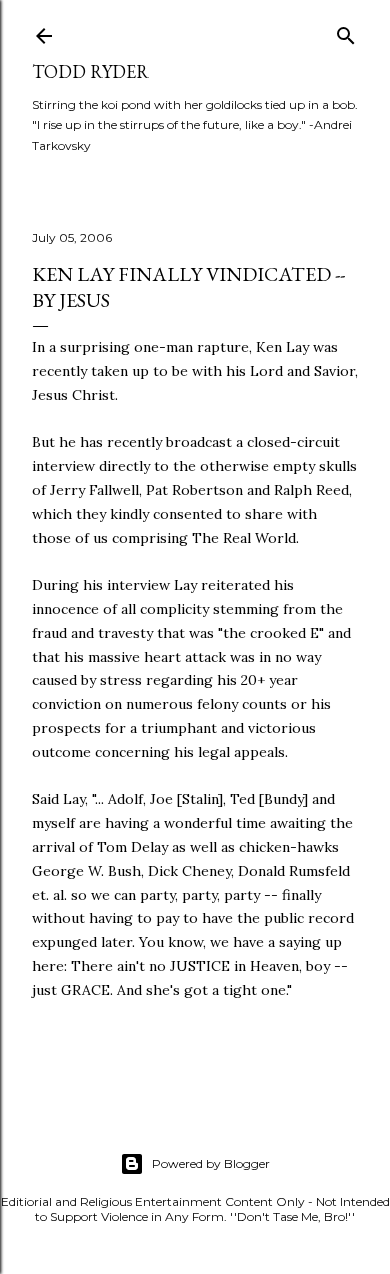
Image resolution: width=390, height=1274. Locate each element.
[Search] (346, 31)
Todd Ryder (90, 71)
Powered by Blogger (211, 1163)
